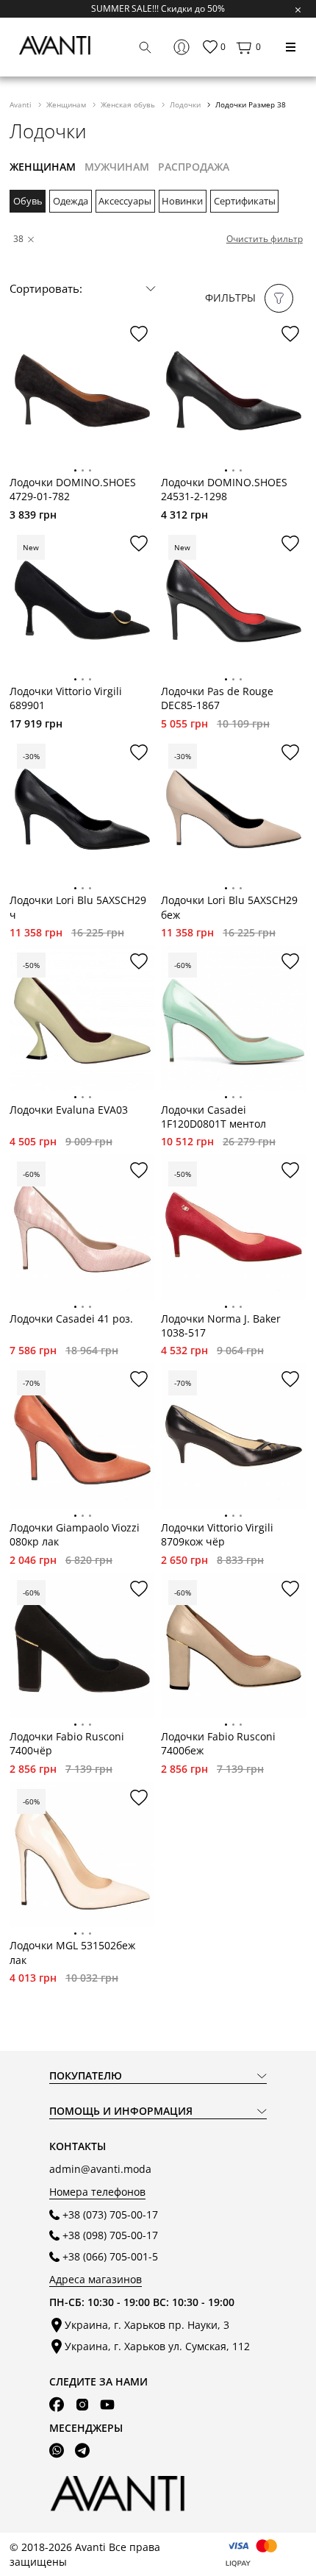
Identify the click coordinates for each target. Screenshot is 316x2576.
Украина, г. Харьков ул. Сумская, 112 (157, 2346)
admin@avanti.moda (100, 2169)
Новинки (182, 201)
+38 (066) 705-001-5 (110, 2256)
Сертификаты (245, 201)
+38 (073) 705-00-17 (110, 2214)
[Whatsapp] (57, 2451)
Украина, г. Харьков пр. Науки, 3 (147, 2325)
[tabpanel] (82, 391)
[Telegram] (82, 2451)
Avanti (22, 104)
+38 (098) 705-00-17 (110, 2235)
